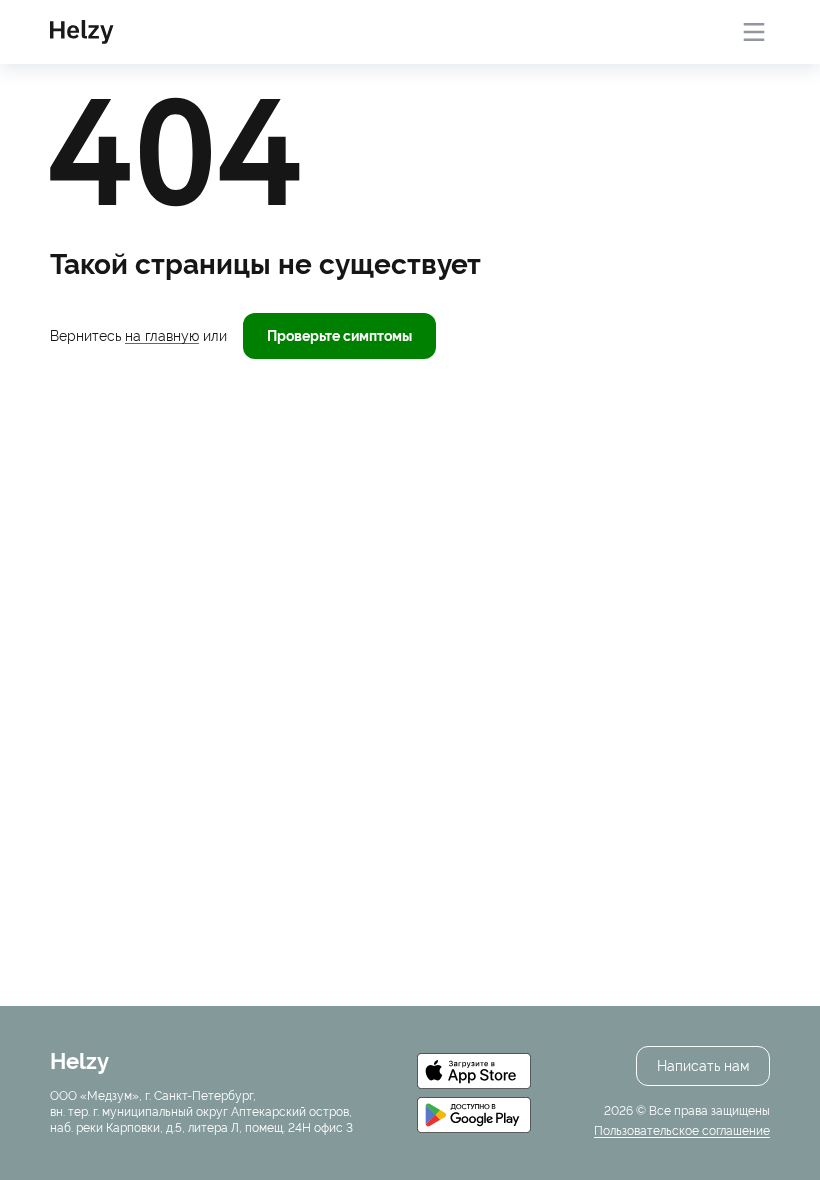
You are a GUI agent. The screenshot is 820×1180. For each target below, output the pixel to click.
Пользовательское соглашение (682, 1131)
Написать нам (703, 1066)
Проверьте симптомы (339, 336)
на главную (162, 336)
